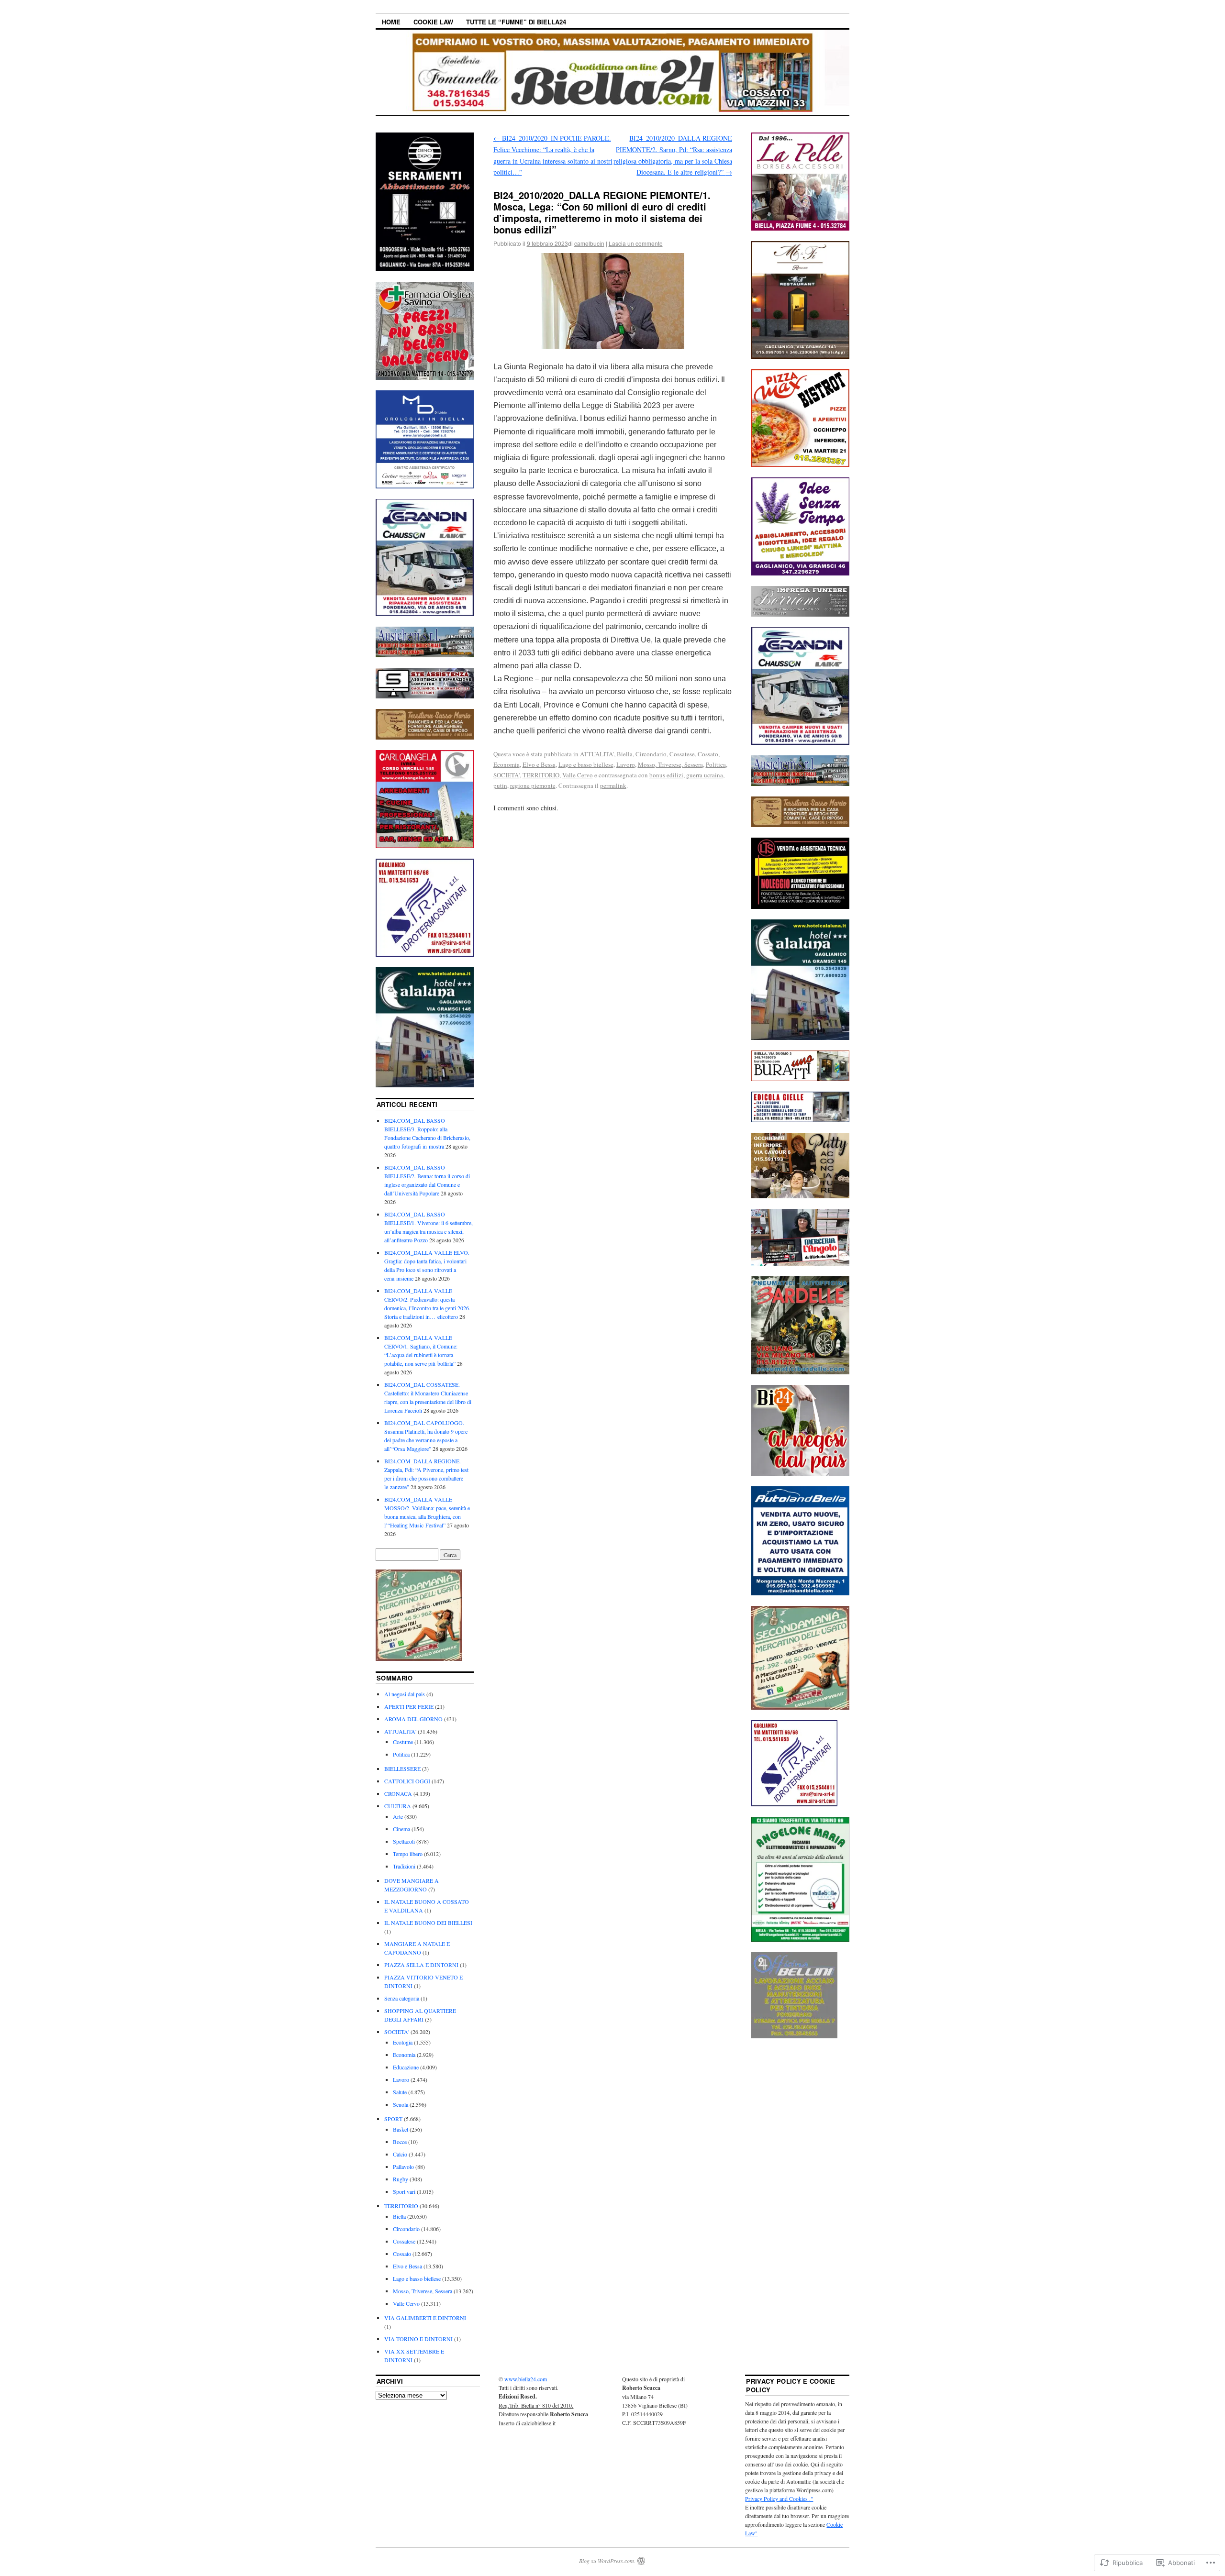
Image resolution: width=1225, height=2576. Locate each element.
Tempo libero (408, 1854)
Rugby (401, 2179)
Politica (716, 764)
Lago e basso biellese (586, 764)
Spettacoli (404, 1841)
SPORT (393, 2119)
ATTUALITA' (597, 754)
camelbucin (589, 243)
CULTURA (398, 1806)
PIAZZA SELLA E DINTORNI (421, 1965)
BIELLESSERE (402, 1769)
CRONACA (398, 1793)
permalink (613, 785)
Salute (400, 2092)
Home (391, 22)
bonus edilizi (666, 775)
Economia (507, 764)
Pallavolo (403, 2167)
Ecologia (403, 2042)
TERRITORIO (541, 775)
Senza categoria (402, 1998)
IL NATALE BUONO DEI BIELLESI (428, 1923)
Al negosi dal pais (405, 1694)
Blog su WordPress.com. (607, 2561)
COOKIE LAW (433, 22)
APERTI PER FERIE (409, 1706)
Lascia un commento (636, 243)
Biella (625, 754)
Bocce (400, 2142)
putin (500, 785)
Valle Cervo (578, 775)
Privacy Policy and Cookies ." (779, 2499)
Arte (398, 1816)
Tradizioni (404, 1866)
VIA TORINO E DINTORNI (418, 2339)
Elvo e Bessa (539, 764)
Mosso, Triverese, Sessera (670, 764)
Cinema (401, 1829)
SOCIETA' (507, 775)
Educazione (406, 2067)
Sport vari (404, 2191)
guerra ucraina (705, 775)
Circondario (651, 754)
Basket (401, 2129)
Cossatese (682, 754)
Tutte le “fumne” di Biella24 (516, 22)
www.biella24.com (526, 2379)
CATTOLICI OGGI (407, 1781)
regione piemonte (533, 785)
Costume (403, 1742)
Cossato (708, 754)
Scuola (401, 2104)
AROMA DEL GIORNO (413, 1719)
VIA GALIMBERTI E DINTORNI (425, 2318)
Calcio (400, 2154)
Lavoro (626, 764)
